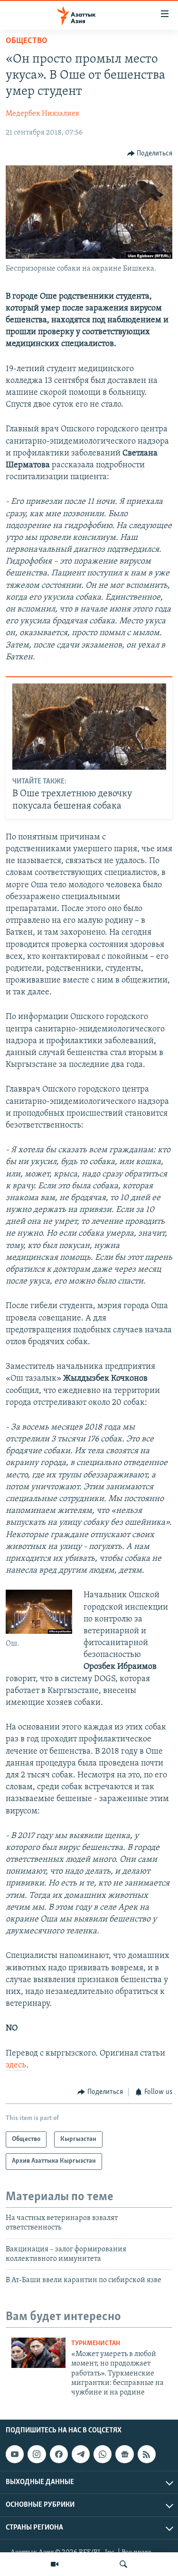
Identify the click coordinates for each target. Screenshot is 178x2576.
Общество (27, 41)
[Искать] (123, 2564)
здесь (16, 2066)
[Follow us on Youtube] (15, 2454)
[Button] (150, 154)
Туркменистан (96, 2344)
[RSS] (147, 2454)
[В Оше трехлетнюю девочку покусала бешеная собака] (89, 727)
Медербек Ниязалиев (42, 114)
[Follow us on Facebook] (59, 2454)
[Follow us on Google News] (124, 2454)
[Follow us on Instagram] (37, 2454)
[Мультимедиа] (55, 2564)
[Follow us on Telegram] (81, 2454)
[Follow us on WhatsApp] (103, 2454)
